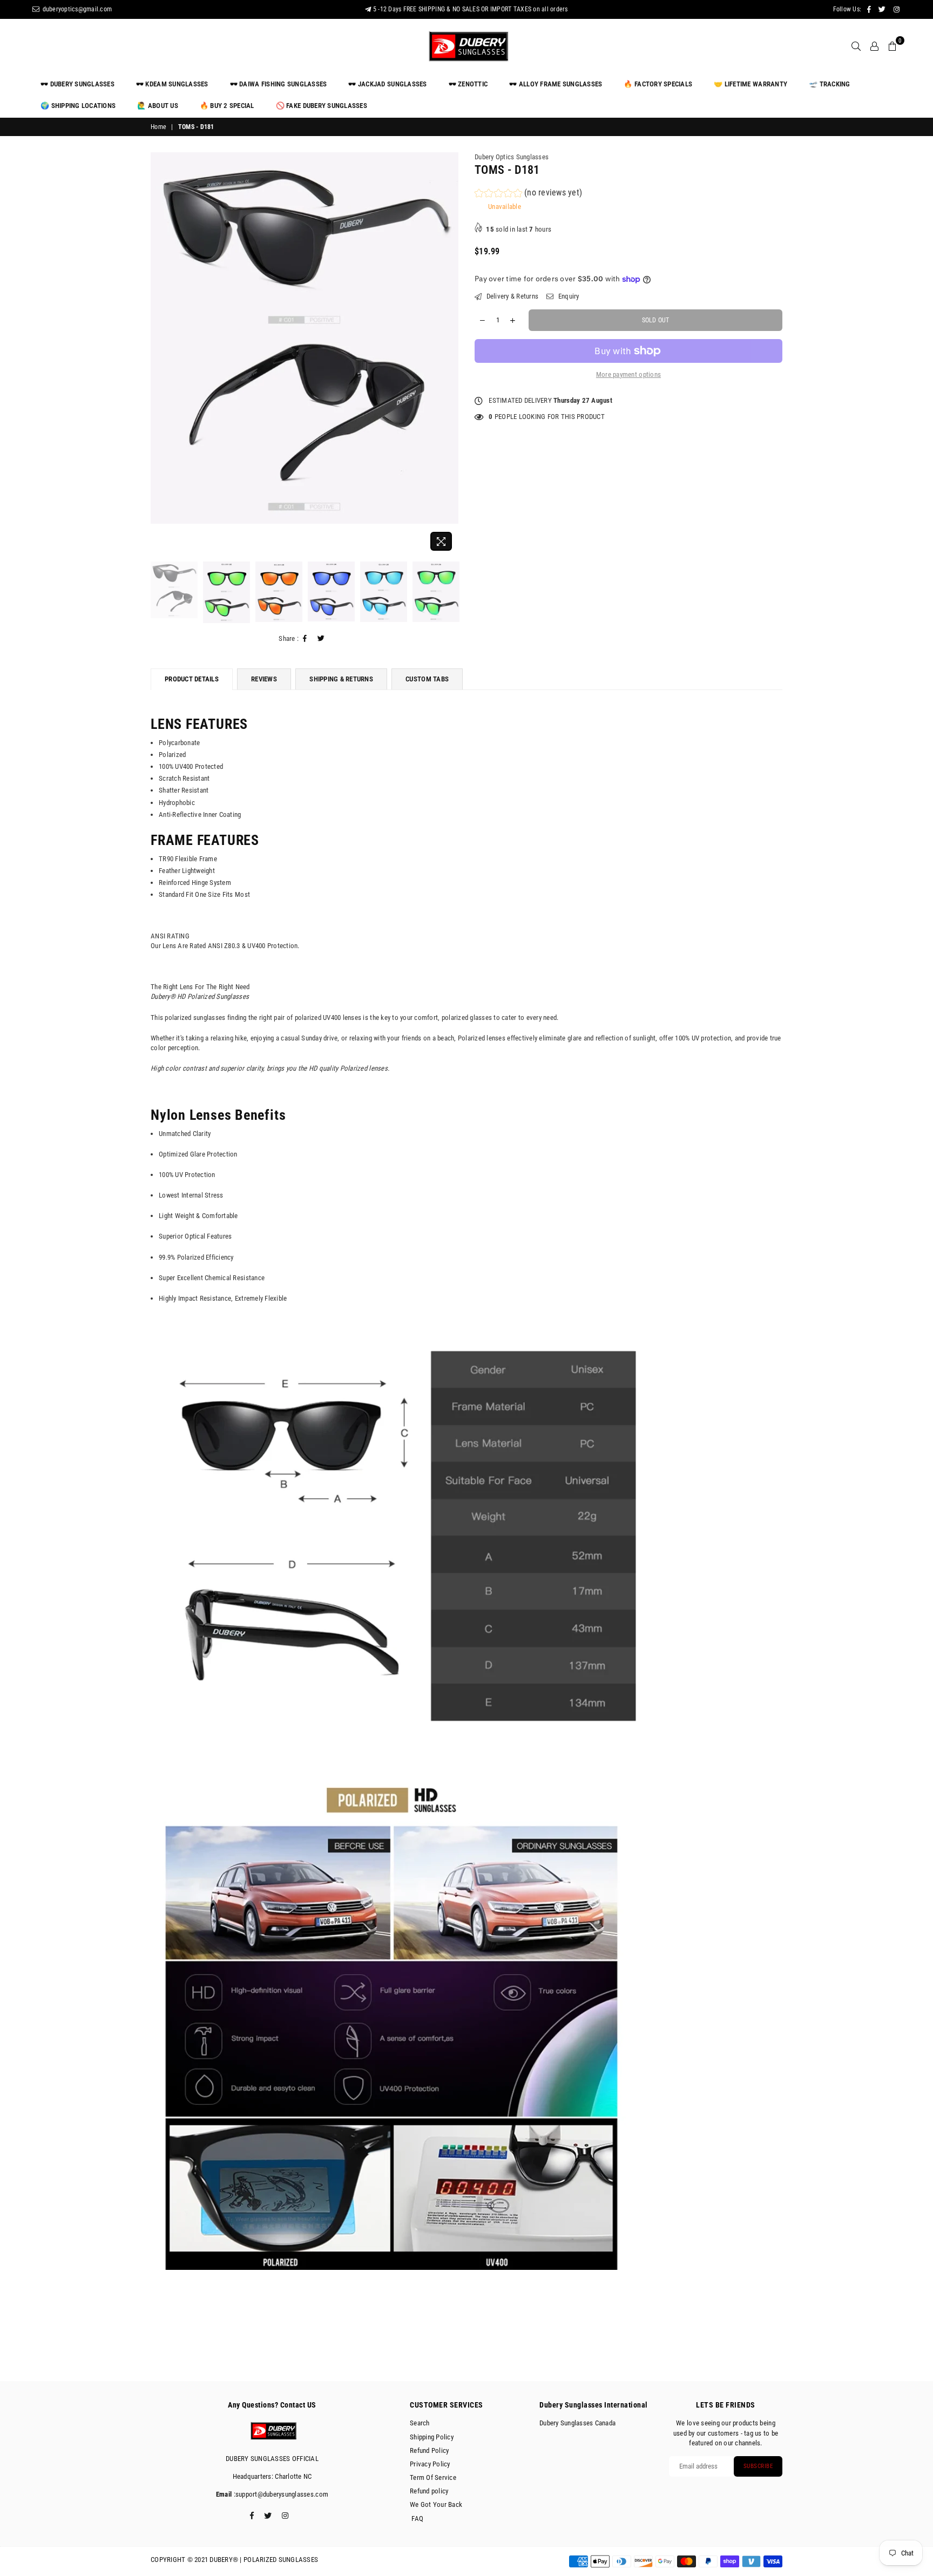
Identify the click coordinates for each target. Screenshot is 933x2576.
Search (420, 2423)
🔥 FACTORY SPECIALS (658, 84)
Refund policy (429, 2491)
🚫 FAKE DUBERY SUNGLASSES (322, 106)
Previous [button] (160, 354)
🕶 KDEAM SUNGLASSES (172, 84)
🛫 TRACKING (830, 84)
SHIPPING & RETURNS (341, 679)
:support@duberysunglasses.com (280, 2494)
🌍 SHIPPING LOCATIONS (78, 106)
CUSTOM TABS (427, 679)
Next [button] (449, 354)
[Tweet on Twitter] (321, 639)
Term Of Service (433, 2477)
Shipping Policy (432, 2437)
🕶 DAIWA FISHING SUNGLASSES (279, 84)
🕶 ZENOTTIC (468, 84)
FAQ (417, 2518)
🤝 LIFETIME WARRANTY (751, 84)
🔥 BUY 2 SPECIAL (227, 106)
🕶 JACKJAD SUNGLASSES (387, 84)
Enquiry (567, 296)
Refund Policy (429, 2450)
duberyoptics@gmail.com (76, 9)
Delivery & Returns (511, 296)
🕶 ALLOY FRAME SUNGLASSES (556, 84)
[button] (528, 194)
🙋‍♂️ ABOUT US (158, 106)
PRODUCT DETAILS (192, 679)
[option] (305, 338)
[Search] (856, 46)
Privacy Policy (430, 2464)
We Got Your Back (436, 2504)
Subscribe (758, 2466)
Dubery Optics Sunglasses (512, 157)
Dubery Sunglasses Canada (577, 2423)
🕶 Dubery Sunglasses (77, 84)
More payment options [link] (628, 374)
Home (158, 127)
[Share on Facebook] (305, 639)
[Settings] (874, 46)
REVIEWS (264, 679)
